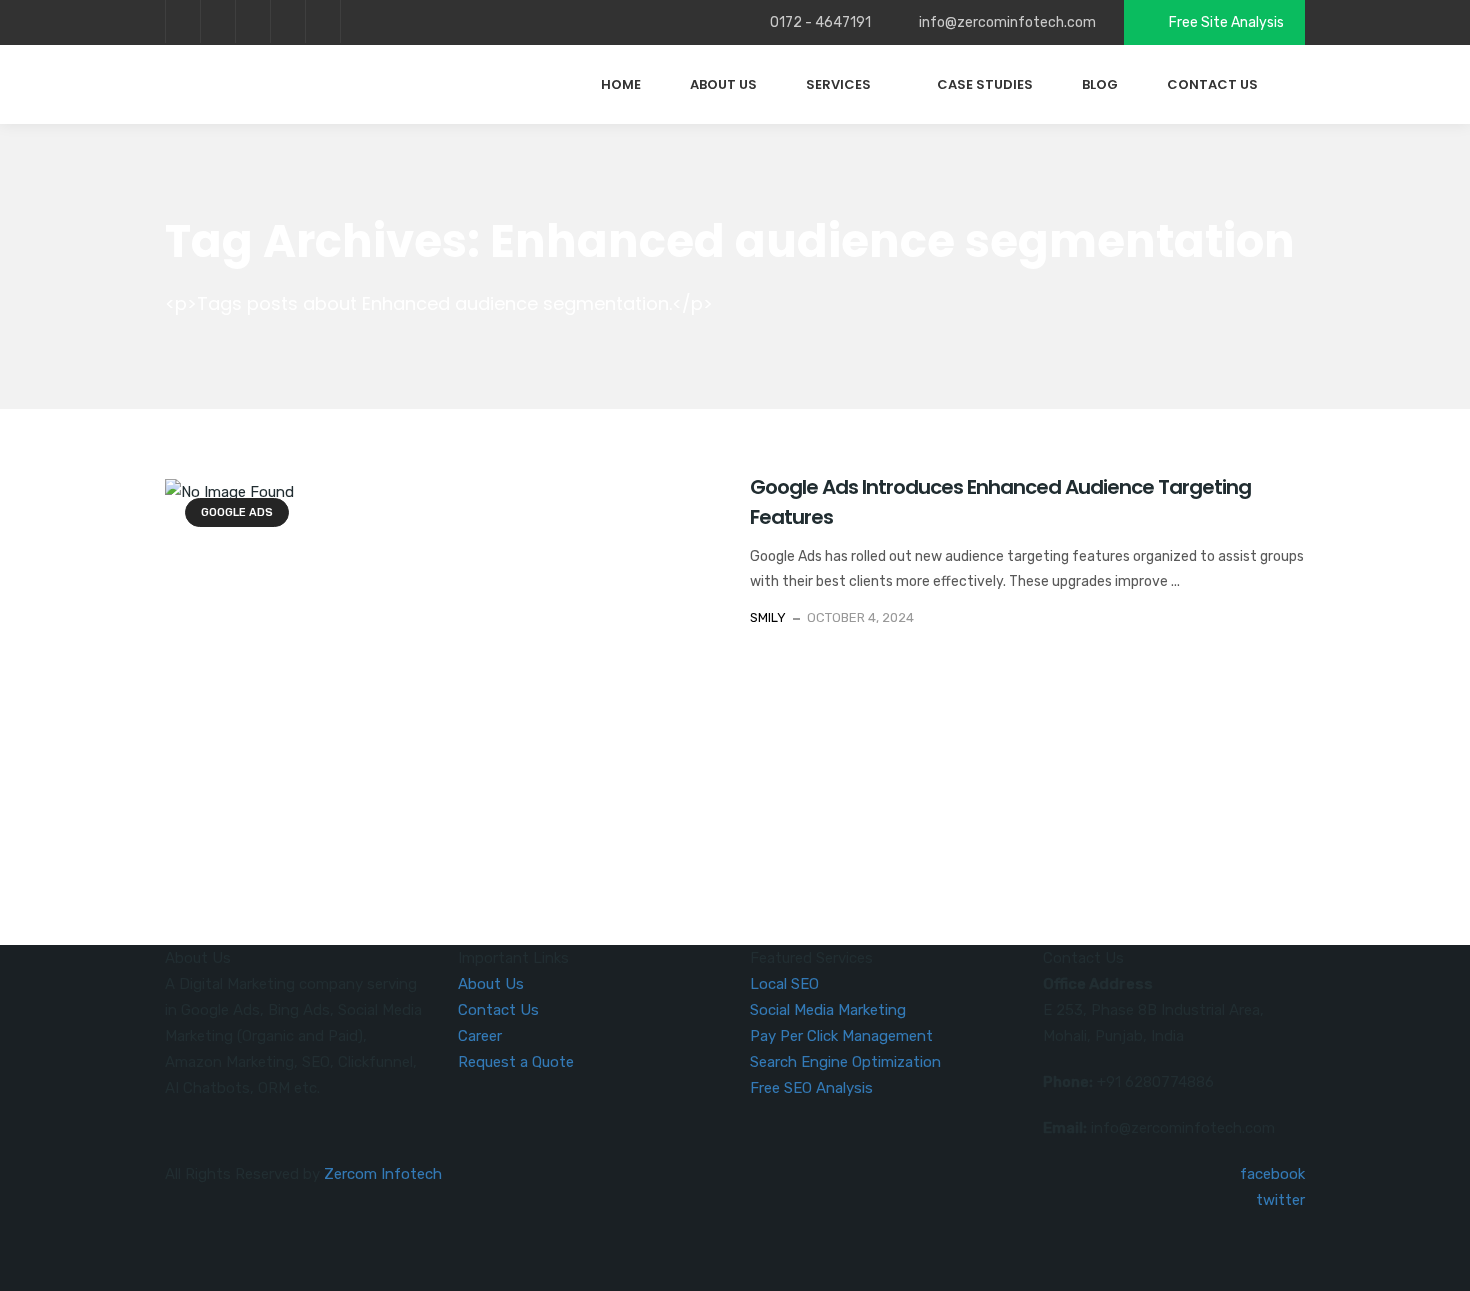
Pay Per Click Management (841, 1036)
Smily (768, 617)
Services (838, 84)
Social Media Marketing (828, 1010)
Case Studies (985, 84)
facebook (182, 21)
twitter (217, 21)
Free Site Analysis (1225, 22)
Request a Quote (516, 1062)
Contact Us (1212, 84)
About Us (723, 84)
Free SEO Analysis (811, 1088)
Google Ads (237, 512)
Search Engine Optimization (845, 1062)
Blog (1100, 84)
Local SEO (784, 984)
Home (621, 84)
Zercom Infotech (383, 1174)
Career (480, 1036)
